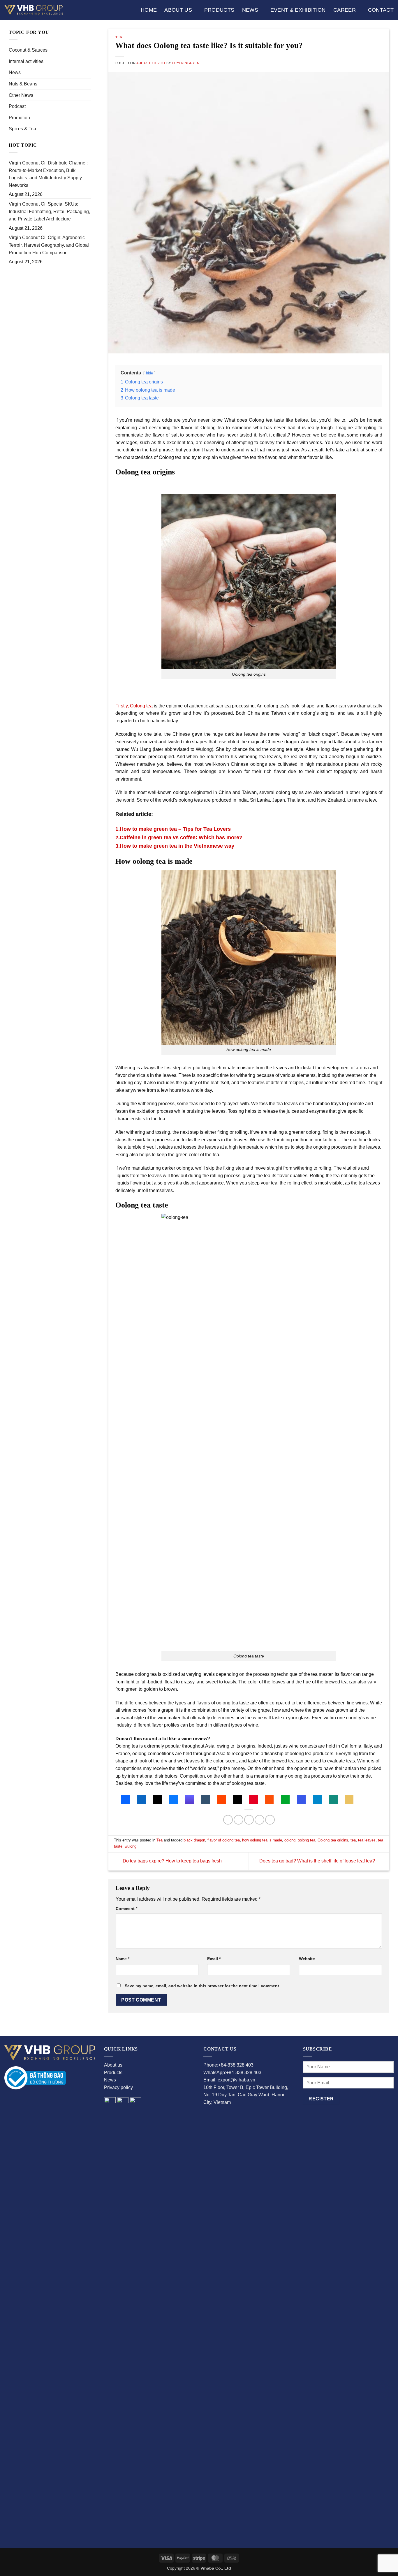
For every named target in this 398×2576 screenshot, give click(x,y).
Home (149, 10)
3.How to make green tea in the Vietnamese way (175, 846)
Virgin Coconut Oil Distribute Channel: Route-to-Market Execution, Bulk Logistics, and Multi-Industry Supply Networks (48, 174)
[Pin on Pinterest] (259, 1820)
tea (353, 1840)
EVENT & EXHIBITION (298, 10)
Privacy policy (118, 2087)
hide (149, 373)
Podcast (17, 106)
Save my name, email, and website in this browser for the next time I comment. (202, 1986)
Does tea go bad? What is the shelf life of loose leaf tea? (318, 1861)
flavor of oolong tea (224, 1840)
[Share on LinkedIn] (270, 1820)
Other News (21, 95)
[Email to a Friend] (249, 1820)
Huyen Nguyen (186, 63)
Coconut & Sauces (28, 50)
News (250, 10)
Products (219, 10)
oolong (290, 1840)
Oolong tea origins (333, 1840)
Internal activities (26, 61)
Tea (119, 37)
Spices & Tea (22, 129)
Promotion (19, 118)
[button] (126, 1799)
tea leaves (367, 1840)
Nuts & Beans (23, 84)
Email (214, 1959)
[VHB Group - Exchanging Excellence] (34, 10)
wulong (131, 1846)
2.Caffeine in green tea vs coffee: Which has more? (179, 837)
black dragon (194, 1840)
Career (345, 10)
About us (178, 10)
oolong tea (307, 1840)
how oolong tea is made (262, 1840)
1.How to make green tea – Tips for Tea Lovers (173, 829)
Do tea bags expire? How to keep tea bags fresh (172, 1861)
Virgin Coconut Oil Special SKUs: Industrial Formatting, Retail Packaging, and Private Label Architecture (49, 211)
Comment (126, 1909)
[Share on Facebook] (228, 1820)
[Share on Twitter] (238, 1820)
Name (123, 1959)
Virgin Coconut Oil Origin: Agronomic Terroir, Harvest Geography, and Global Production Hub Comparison (49, 245)
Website (307, 1959)
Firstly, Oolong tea (134, 706)
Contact (381, 10)
